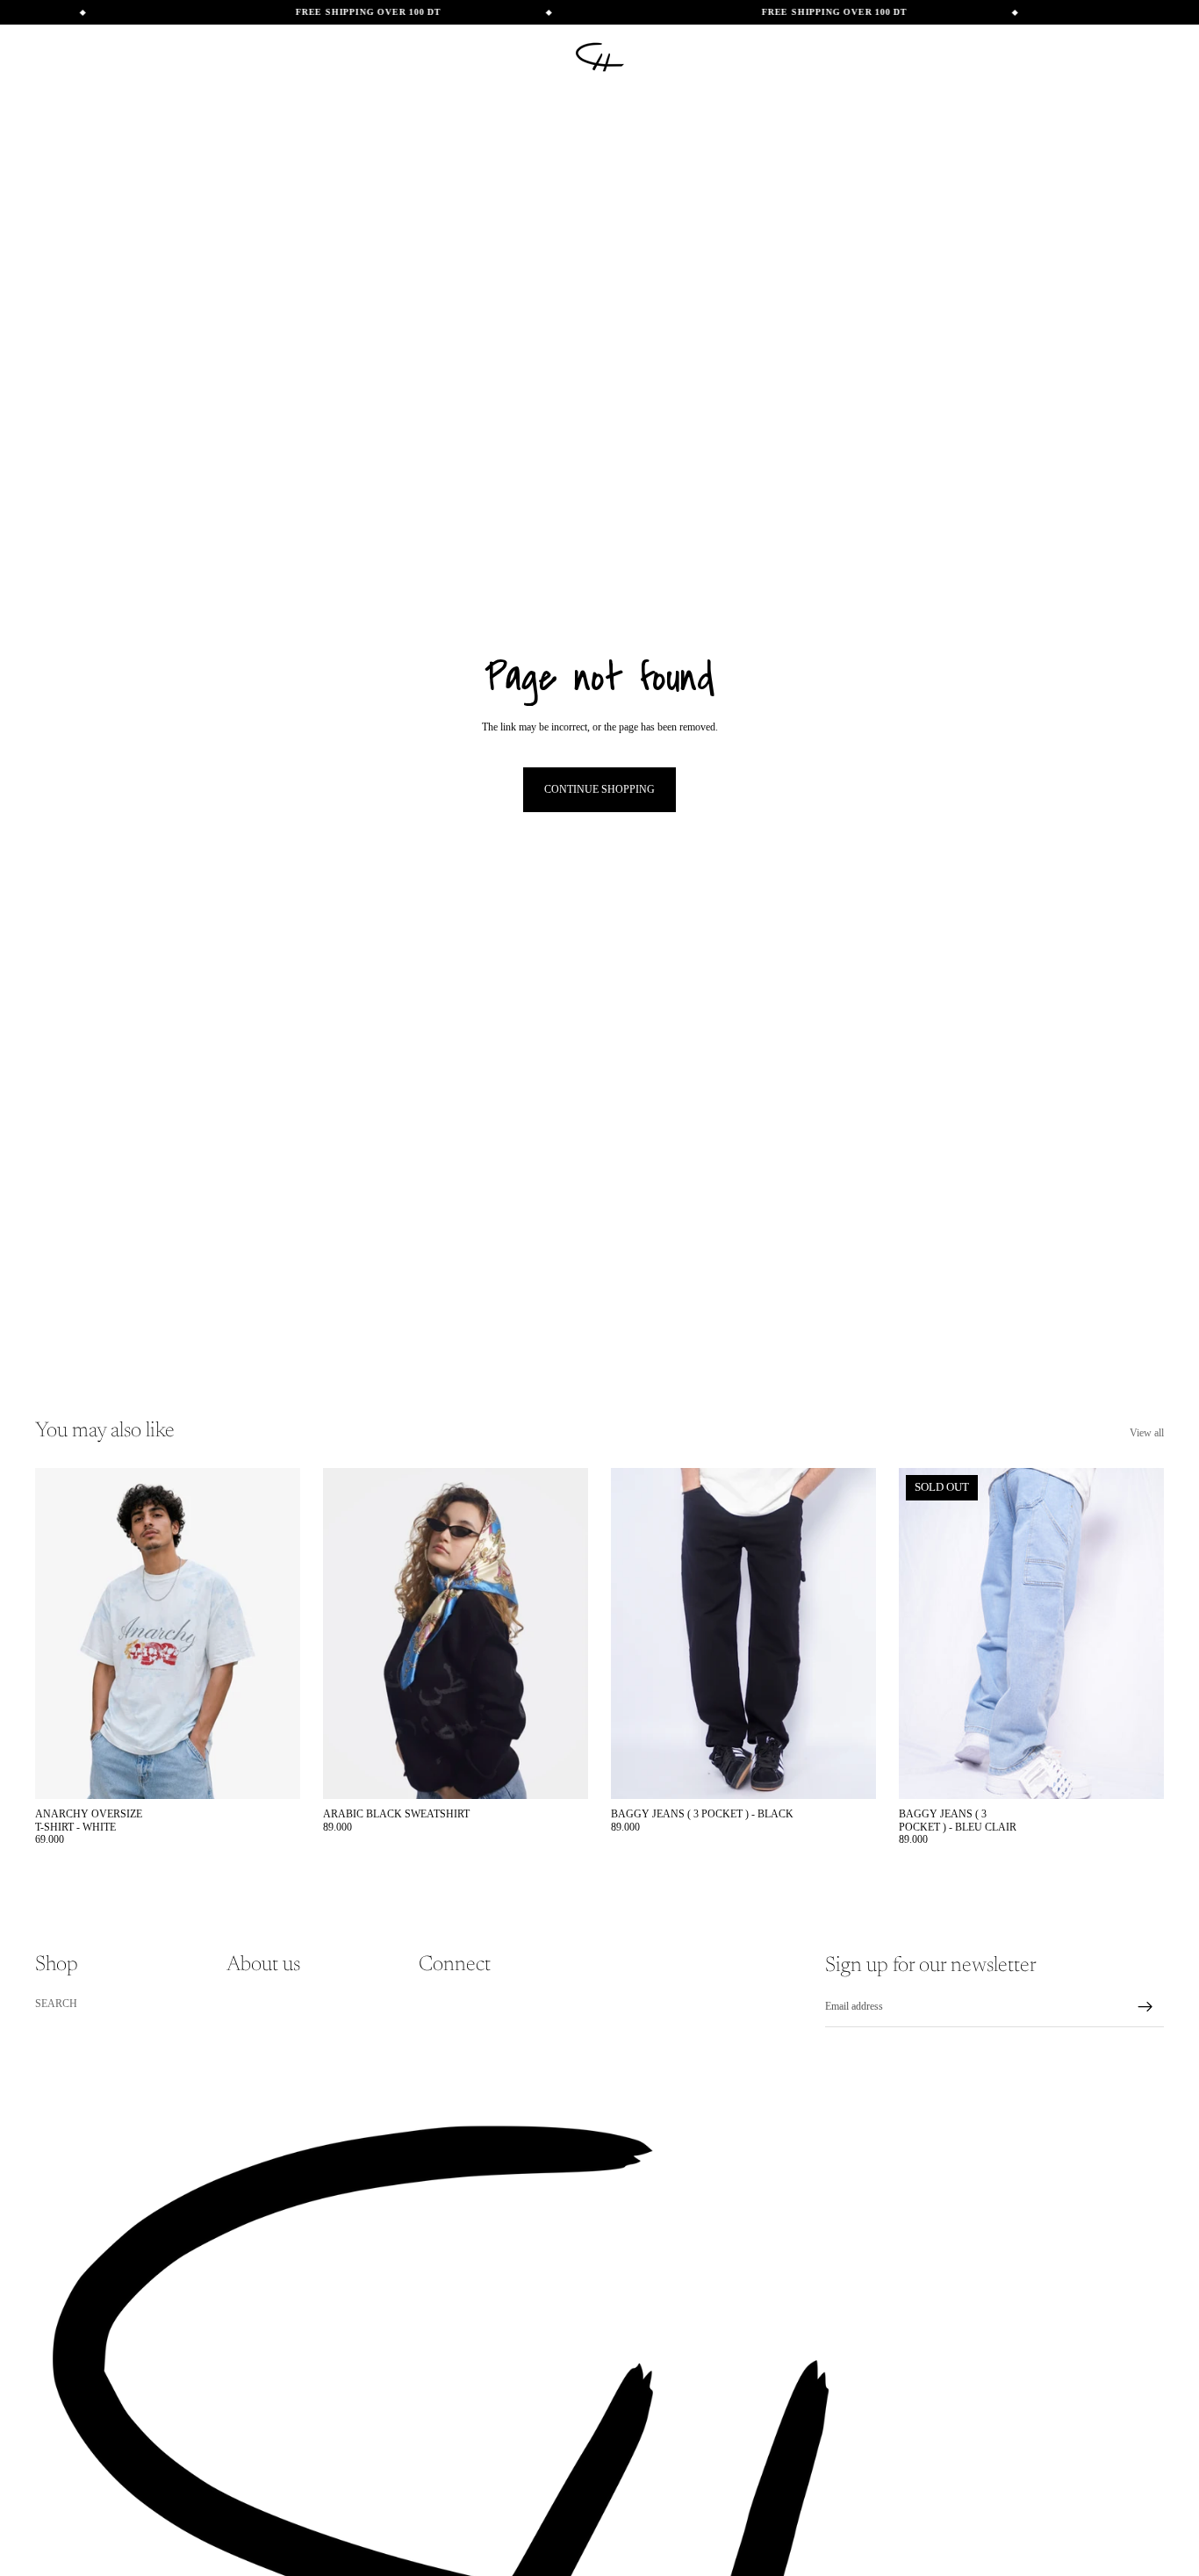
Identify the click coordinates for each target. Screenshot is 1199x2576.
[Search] (1076, 57)
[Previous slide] (349, 1634)
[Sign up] (1145, 2007)
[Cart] (1152, 57)
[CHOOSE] (273, 1772)
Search (56, 2004)
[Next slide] (562, 1634)
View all (1147, 1433)
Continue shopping (599, 789)
